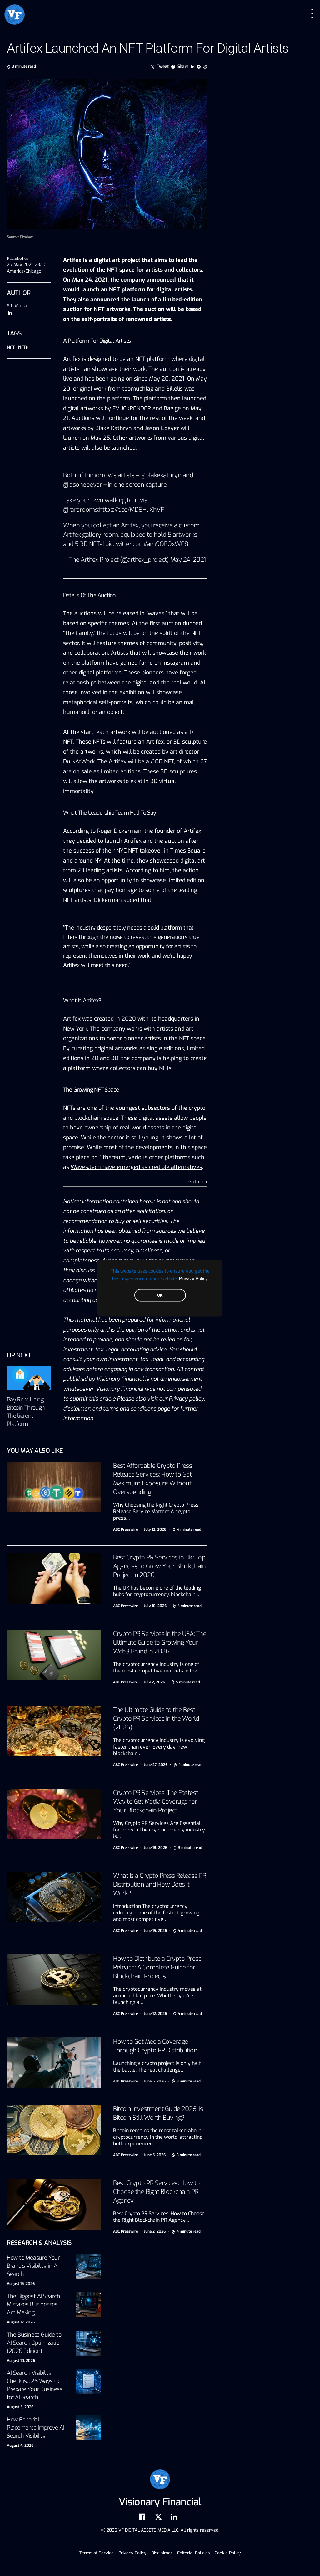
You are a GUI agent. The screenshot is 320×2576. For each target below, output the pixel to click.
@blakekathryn (161, 475)
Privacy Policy (193, 1278)
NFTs (23, 347)
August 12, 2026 (21, 2322)
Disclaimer (162, 2553)
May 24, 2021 (188, 560)
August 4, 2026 (20, 2445)
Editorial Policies (194, 2553)
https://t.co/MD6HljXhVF (132, 510)
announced (161, 280)
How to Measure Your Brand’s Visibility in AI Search (33, 2266)
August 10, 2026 (21, 2361)
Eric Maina (17, 306)
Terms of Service (97, 2553)
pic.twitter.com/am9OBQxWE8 (147, 544)
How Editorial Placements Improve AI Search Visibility (36, 2428)
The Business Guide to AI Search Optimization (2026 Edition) (35, 2343)
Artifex (72, 359)
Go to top (198, 1182)
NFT (11, 347)
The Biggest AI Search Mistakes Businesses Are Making (34, 2304)
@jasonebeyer (82, 485)
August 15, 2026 (21, 2284)
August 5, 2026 (20, 2407)
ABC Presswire (125, 1529)
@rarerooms (80, 510)
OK (160, 1295)
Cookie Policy (228, 2553)
